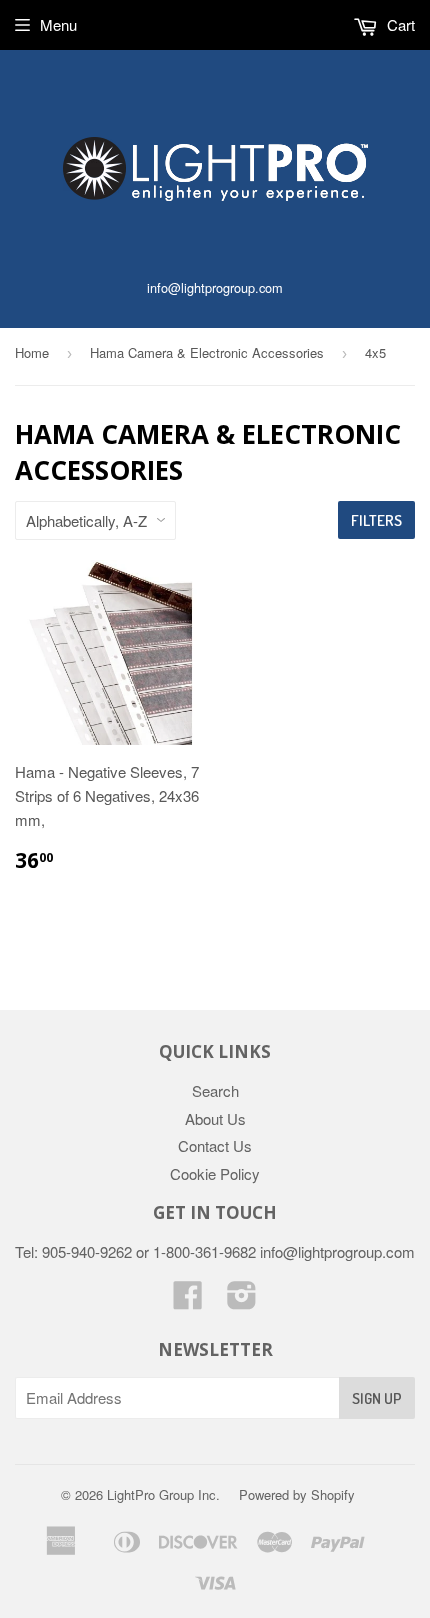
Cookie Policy (215, 1173)
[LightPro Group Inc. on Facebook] (188, 1300)
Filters (376, 520)
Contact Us (215, 1145)
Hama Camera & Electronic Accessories (207, 352)
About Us (215, 1118)
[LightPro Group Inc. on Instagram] (242, 1300)
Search (215, 1090)
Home (32, 352)
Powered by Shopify (297, 1494)
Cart (399, 24)
